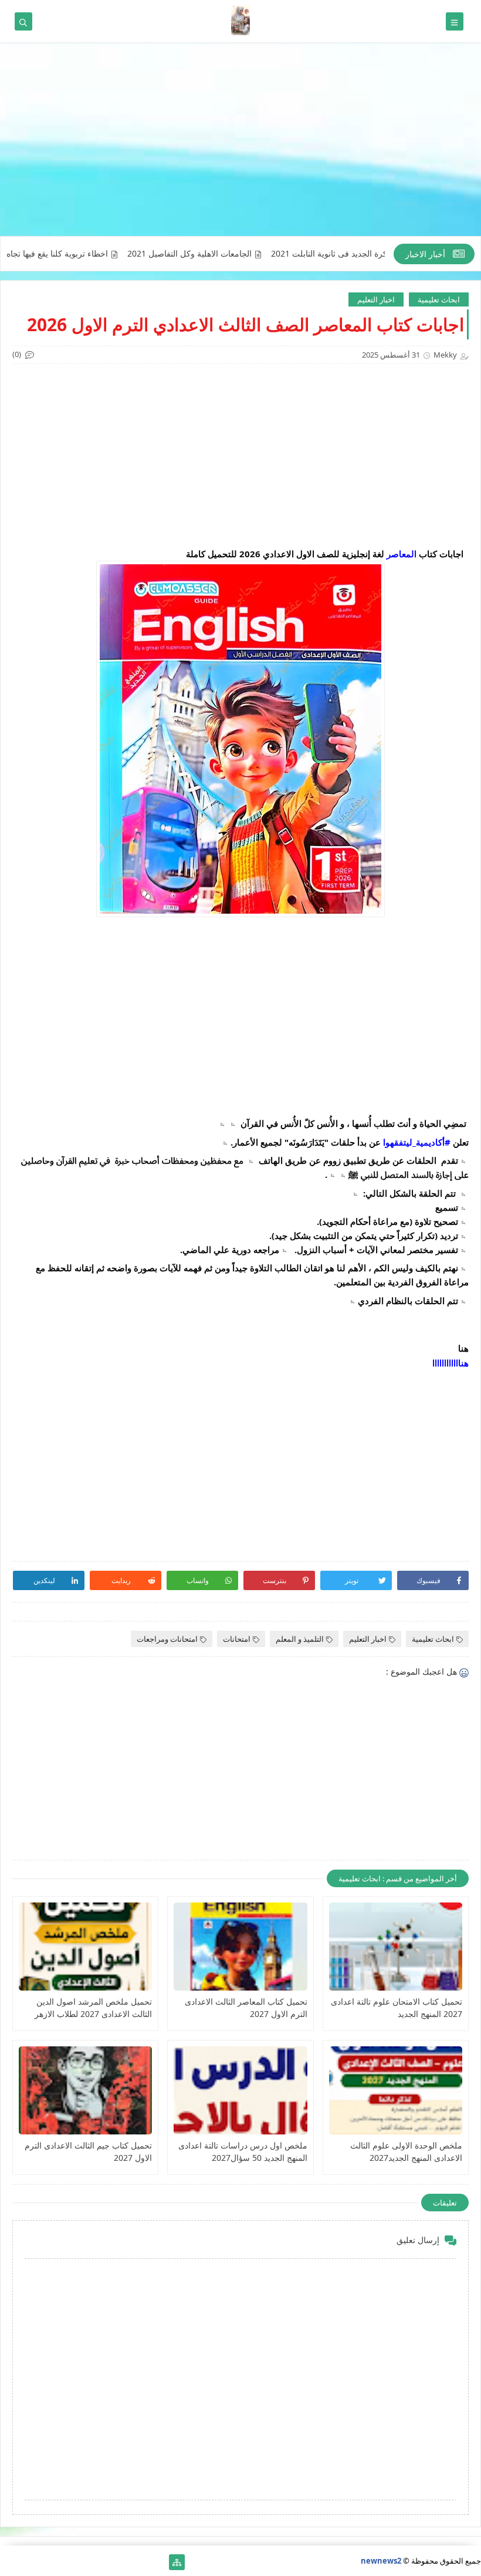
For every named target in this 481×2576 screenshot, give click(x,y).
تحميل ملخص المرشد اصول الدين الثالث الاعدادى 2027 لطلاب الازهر (93, 2008)
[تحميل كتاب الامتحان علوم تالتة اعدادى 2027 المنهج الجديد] (396, 1947)
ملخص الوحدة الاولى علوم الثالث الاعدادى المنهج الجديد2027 (406, 2151)
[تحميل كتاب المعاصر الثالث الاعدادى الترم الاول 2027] (240, 1947)
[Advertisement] (240, 145)
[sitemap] (177, 2562)
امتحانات (237, 1639)
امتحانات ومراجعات (167, 1639)
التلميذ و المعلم (300, 1639)
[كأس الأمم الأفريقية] (139, 2562)
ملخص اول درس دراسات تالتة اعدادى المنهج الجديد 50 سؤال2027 (243, 2151)
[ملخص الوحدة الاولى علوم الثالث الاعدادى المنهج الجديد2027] (396, 2090)
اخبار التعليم (376, 299)
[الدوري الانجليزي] (64, 2562)
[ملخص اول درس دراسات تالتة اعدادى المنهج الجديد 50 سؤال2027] (240, 2090)
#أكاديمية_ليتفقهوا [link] (417, 1142)
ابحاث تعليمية (439, 299)
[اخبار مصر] (158, 2562)
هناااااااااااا (450, 1363)
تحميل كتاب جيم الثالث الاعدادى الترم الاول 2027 (88, 2151)
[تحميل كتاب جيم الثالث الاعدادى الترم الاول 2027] (85, 2090)
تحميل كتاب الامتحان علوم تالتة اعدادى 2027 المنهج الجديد (397, 2008)
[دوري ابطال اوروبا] (121, 2562)
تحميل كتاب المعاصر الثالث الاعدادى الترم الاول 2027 (246, 2008)
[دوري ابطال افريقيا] (102, 2562)
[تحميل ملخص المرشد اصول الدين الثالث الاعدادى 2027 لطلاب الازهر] (85, 1947)
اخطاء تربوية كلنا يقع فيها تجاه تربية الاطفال (81, 254)
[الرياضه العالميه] (45, 2562)
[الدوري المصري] (27, 2562)
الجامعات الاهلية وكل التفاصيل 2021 (236, 254)
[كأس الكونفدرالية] (83, 2562)
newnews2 (381, 2561)
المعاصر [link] (402, 554)
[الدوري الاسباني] (8, 2562)
